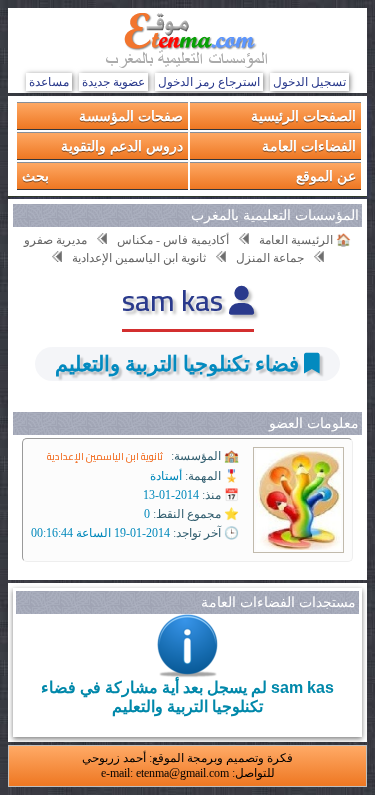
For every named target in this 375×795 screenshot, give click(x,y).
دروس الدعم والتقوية (122, 145)
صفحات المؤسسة (131, 115)
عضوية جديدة (113, 82)
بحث (35, 175)
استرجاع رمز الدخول (209, 82)
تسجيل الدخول (309, 82)
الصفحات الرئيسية (303, 115)
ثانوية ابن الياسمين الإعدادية (105, 456)
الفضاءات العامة (309, 145)
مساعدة (49, 82)
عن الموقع (326, 175)
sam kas (175, 300)
